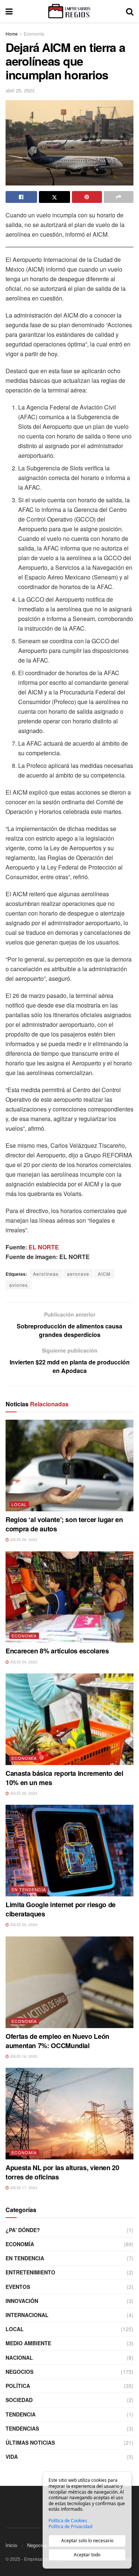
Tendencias (22, 2428)
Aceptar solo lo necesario (87, 2541)
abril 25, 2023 (20, 90)
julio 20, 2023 (23, 1793)
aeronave (78, 1274)
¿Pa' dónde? (23, 2230)
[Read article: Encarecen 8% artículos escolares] (69, 1597)
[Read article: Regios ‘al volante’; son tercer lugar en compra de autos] (69, 1466)
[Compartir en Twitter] (55, 197)
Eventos (18, 2287)
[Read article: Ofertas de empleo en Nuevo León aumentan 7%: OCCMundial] (69, 1982)
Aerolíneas (46, 1274)
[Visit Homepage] (69, 11)
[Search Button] (130, 11)
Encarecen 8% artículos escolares (57, 1651)
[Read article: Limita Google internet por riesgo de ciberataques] (69, 1851)
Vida (12, 2457)
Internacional (27, 2315)
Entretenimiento (30, 2272)
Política (18, 2386)
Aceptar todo (87, 2555)
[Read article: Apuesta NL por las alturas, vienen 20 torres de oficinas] (69, 2114)
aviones (19, 1285)
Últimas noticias (30, 2442)
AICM (104, 1274)
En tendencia (29, 1889)
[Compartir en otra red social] (119, 197)
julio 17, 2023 (23, 2188)
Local (19, 1504)
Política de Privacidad (70, 2527)
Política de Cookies (68, 2521)
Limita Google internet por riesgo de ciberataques (61, 1909)
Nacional (19, 2357)
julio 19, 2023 (23, 2056)
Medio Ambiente (28, 2343)
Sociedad (19, 2400)
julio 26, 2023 (23, 1540)
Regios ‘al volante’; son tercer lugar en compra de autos (64, 1524)
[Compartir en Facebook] (21, 197)
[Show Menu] (9, 11)
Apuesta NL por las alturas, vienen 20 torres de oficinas (62, 2172)
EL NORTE (44, 1247)
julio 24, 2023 (23, 1662)
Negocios (19, 2372)
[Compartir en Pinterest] (87, 197)
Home (12, 34)
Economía (34, 34)
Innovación (22, 2301)
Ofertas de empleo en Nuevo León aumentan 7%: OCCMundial (57, 2041)
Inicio (11, 2545)
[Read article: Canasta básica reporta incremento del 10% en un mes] (69, 1719)
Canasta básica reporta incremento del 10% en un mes (64, 1778)
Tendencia (21, 2414)
